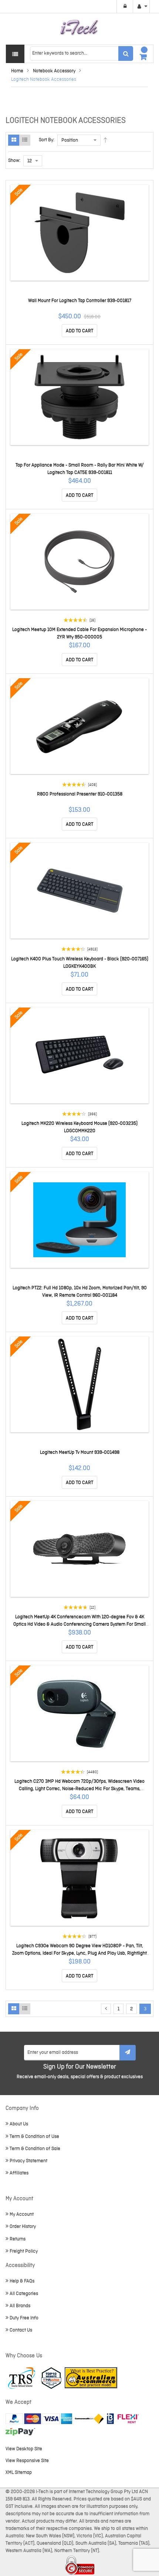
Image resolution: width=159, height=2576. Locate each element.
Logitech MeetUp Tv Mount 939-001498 (80, 1452)
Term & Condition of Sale (35, 2149)
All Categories (24, 2294)
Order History (23, 2227)
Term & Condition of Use (34, 2137)
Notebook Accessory (54, 71)
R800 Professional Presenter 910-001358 (80, 794)
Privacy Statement (28, 2161)
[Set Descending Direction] (105, 140)
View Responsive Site (27, 2461)
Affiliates (19, 2173)
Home (17, 71)
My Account (22, 2214)
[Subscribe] (128, 2053)
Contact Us (21, 2330)
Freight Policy (24, 2251)
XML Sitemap (19, 2473)
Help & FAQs (22, 2281)
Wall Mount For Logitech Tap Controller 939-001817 (80, 301)
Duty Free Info (24, 2318)
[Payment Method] (89, 2419)
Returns (18, 2239)
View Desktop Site (24, 2449)
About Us (19, 2124)
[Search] (126, 53)
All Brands (20, 2306)
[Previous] (106, 2009)
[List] (25, 140)
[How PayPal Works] (39, 2419)
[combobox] (81, 53)
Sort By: (47, 140)
